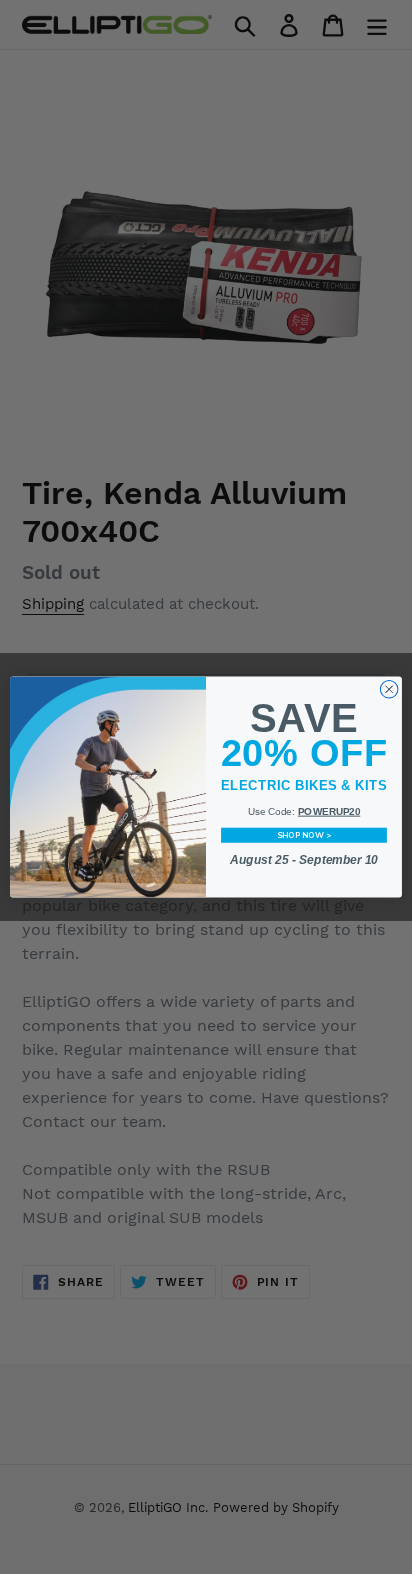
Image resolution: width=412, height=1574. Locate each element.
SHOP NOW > (304, 835)
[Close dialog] (389, 689)
